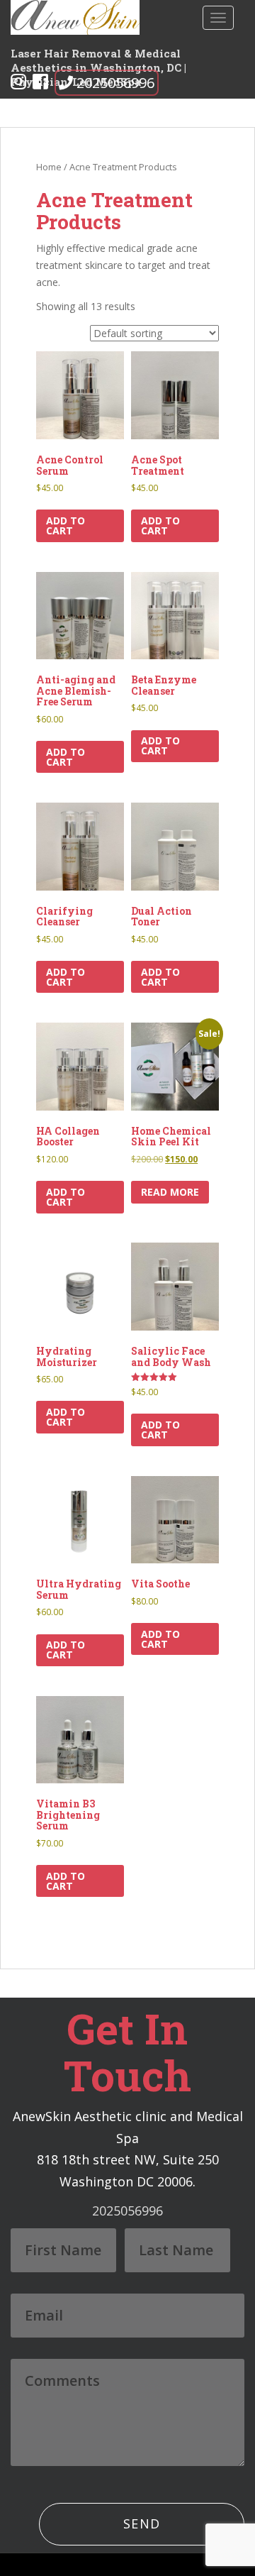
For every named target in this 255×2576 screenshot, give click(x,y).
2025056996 (115, 83)
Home (49, 167)
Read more (170, 1192)
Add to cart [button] (66, 525)
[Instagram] (18, 84)
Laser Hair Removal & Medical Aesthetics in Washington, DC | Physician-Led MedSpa (98, 59)
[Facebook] (40, 84)
